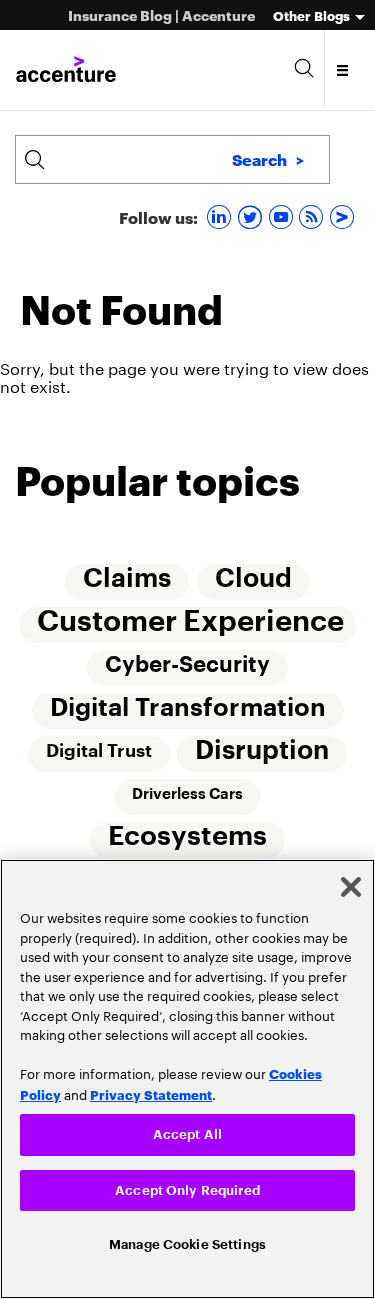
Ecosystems (187, 843)
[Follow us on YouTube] (283, 216)
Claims (127, 580)
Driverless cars (187, 800)
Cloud (253, 580)
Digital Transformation (188, 712)
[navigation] (343, 70)
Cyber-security (187, 668)
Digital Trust (99, 756)
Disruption (263, 756)
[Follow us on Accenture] (344, 216)
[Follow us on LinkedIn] (221, 216)
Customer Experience (190, 623)
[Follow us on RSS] (313, 216)
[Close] (351, 882)
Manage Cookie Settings (187, 1243)
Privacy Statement (151, 1089)
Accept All (187, 1129)
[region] (187, 1076)
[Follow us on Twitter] (252, 216)
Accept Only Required (187, 1186)
